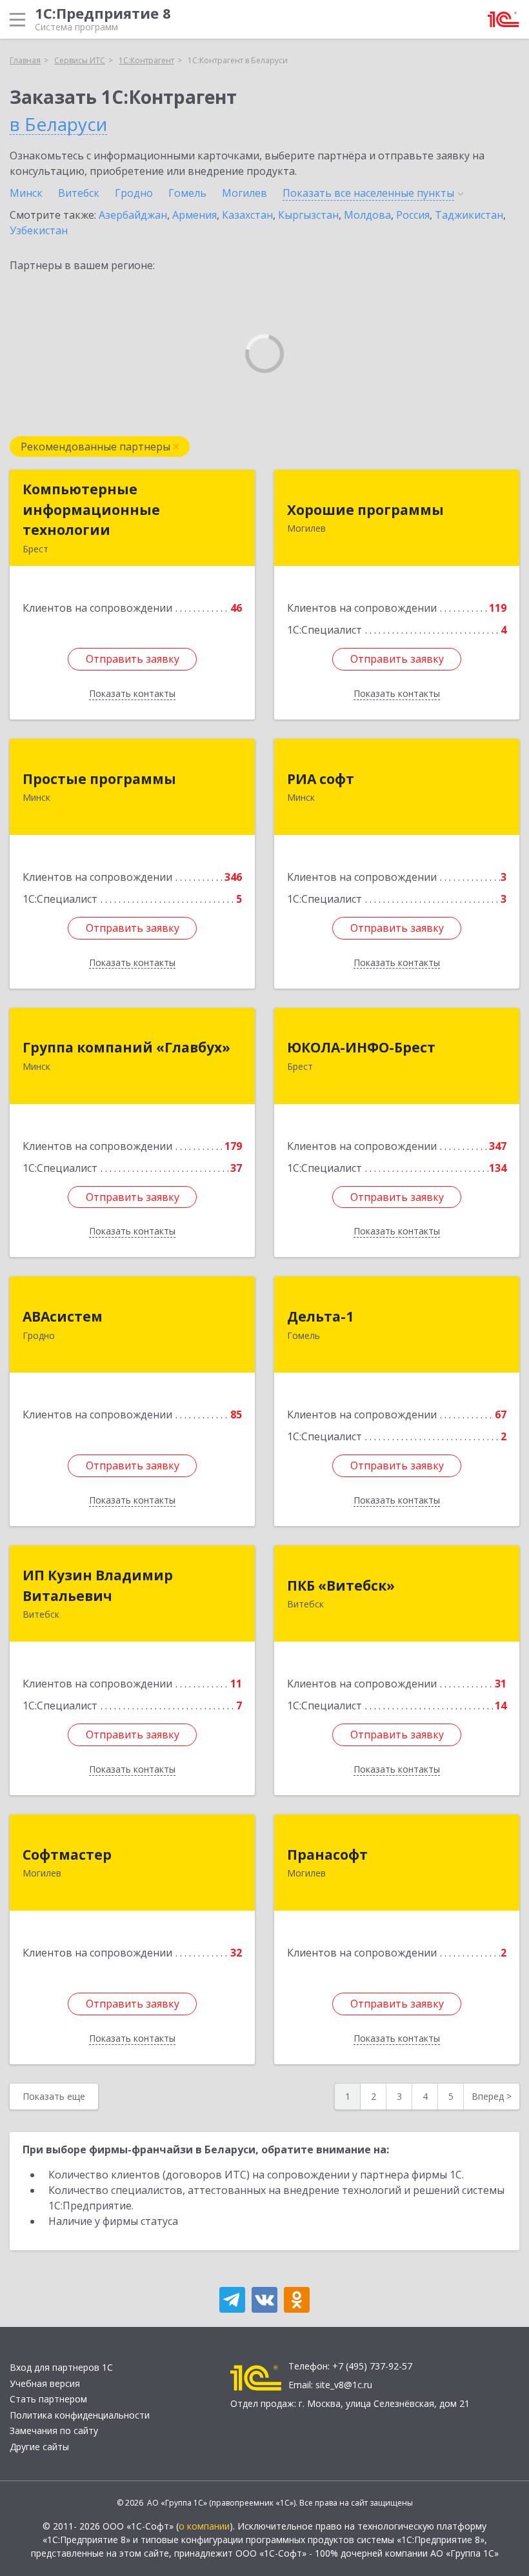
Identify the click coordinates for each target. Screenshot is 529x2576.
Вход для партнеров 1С (61, 2367)
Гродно (134, 193)
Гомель (187, 193)
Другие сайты (39, 2447)
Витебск (79, 193)
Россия (413, 215)
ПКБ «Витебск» (341, 1585)
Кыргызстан (308, 215)
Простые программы (99, 779)
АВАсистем (63, 1316)
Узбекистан (39, 230)
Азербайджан (133, 215)
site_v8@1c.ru (344, 2385)
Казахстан (247, 215)
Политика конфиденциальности (80, 2415)
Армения (195, 215)
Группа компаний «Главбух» (126, 1047)
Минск (26, 193)
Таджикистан (469, 215)
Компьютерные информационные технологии (91, 509)
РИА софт (321, 779)
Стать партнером (48, 2399)
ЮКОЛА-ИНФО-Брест (361, 1047)
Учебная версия (45, 2383)
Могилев (245, 193)
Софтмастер (67, 1855)
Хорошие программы (365, 510)
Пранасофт (327, 1855)
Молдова (367, 215)
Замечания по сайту (54, 2430)
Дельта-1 (320, 1316)
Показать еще (54, 2096)
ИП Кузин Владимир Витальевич (98, 1585)
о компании (204, 2526)
